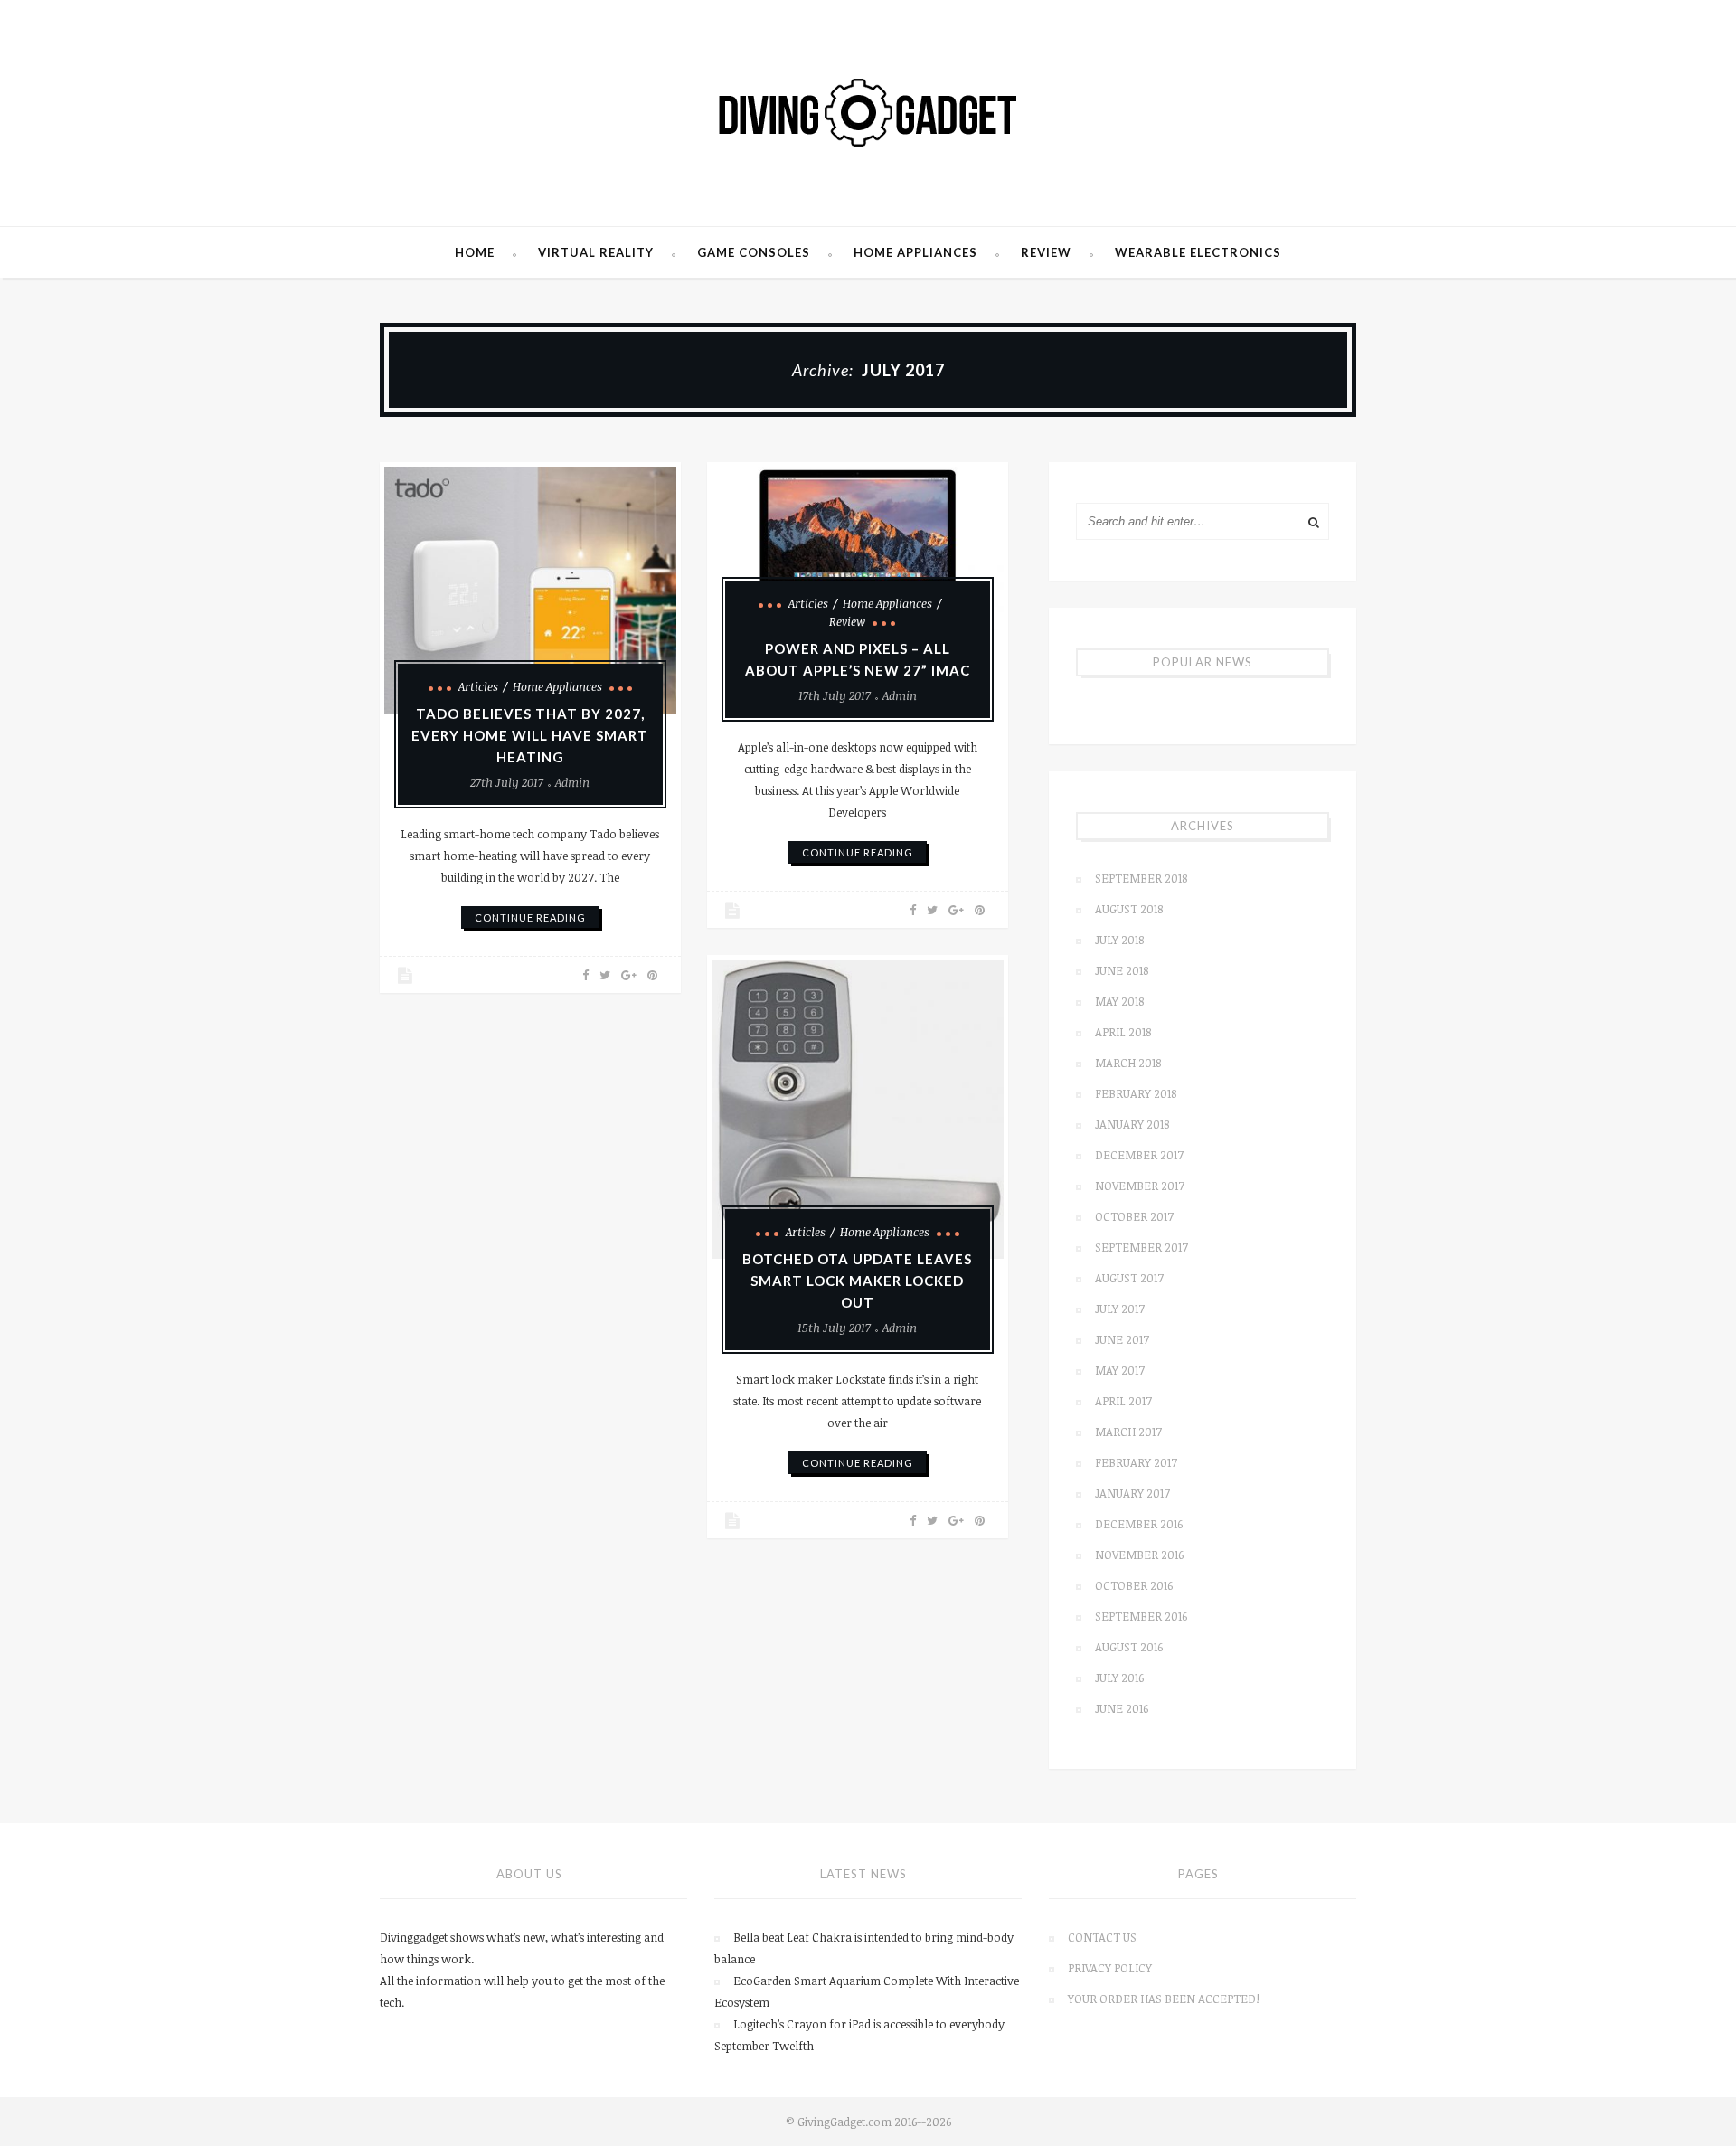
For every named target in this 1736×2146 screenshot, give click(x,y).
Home (475, 252)
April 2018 (1123, 1032)
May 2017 (1120, 1370)
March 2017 (1128, 1432)
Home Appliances (915, 252)
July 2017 (1120, 1309)
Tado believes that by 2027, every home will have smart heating (530, 735)
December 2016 (1139, 1524)
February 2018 (1136, 1093)
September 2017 (1142, 1247)
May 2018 (1119, 1001)
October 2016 (1134, 1585)
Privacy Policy (1110, 1968)
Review (1046, 252)
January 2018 (1132, 1124)
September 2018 (1141, 878)
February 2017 (1136, 1462)
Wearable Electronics (1198, 252)
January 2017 (1132, 1493)
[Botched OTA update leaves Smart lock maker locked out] (858, 1109)
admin (572, 782)
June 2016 (1122, 1708)
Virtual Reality (596, 252)
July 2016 (1119, 1678)
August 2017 (1129, 1278)
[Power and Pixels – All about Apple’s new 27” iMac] (858, 548)
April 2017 (1123, 1401)
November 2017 (1140, 1186)
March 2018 (1128, 1063)
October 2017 (1134, 1216)
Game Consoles (754, 252)
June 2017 (1122, 1339)
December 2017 (1139, 1155)
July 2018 (1119, 940)
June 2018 (1122, 970)
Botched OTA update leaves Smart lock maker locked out (857, 1281)
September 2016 (1141, 1616)
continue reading (530, 917)
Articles (478, 686)
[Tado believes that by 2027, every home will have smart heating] (530, 590)
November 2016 (1139, 1555)
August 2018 (1129, 909)
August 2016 (1129, 1647)
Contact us (1102, 1937)
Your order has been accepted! (1164, 1999)
